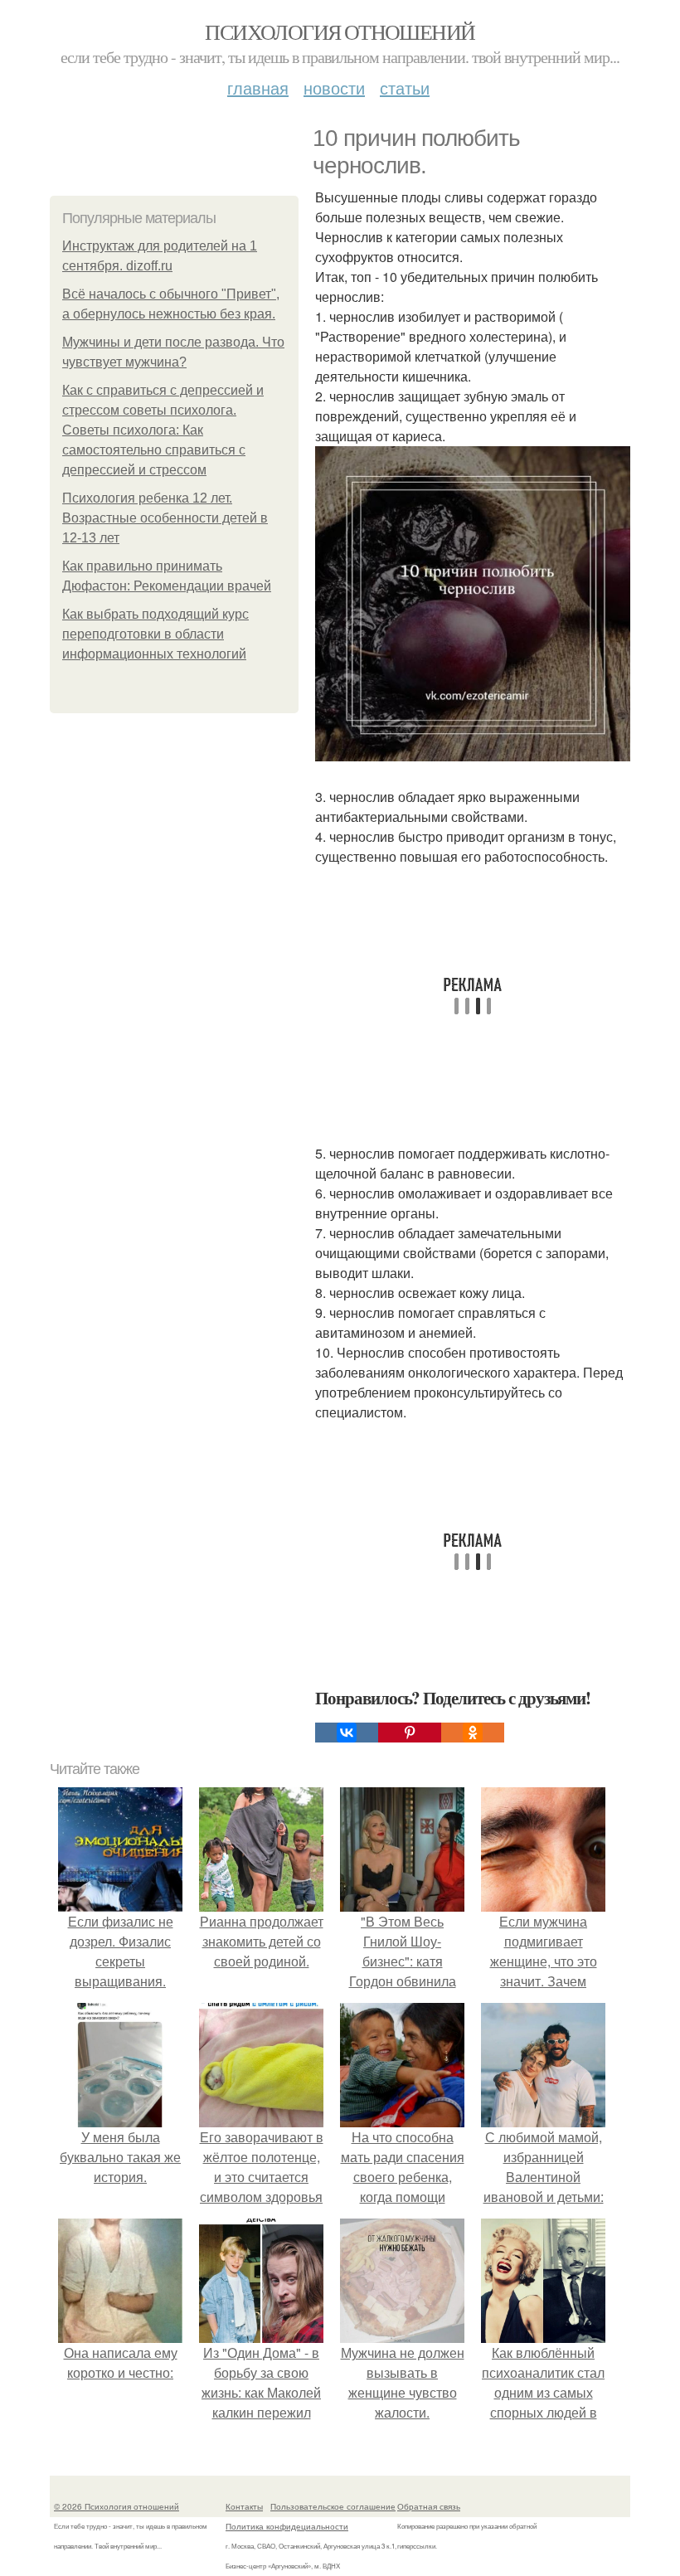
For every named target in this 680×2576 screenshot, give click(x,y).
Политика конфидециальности (287, 2526)
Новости (334, 87)
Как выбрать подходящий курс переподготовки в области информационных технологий (155, 634)
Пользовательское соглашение (333, 2506)
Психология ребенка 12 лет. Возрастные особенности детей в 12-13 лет (165, 518)
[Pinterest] (410, 1733)
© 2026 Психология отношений (117, 2506)
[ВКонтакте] (347, 1733)
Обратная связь (429, 2506)
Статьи (405, 87)
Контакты (244, 2506)
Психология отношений (340, 32)
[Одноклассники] (473, 1733)
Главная (258, 87)
